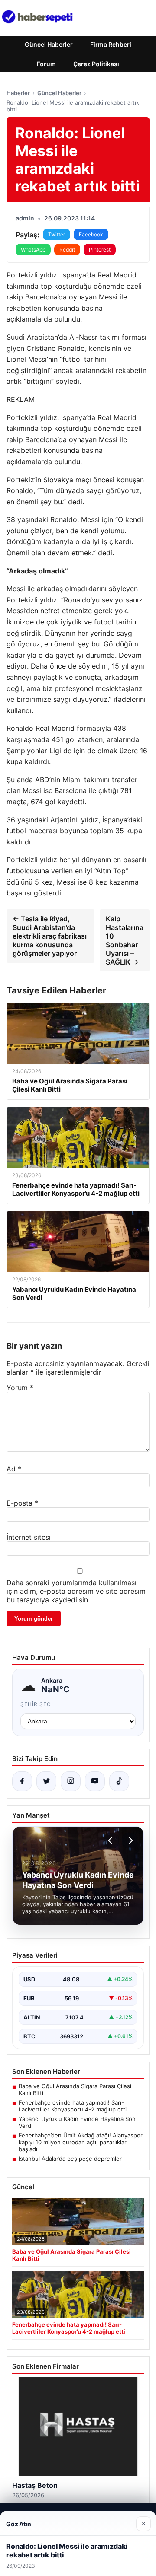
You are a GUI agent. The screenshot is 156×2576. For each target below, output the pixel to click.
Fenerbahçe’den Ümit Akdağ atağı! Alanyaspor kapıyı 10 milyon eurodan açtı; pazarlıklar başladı (81, 2142)
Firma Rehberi (111, 44)
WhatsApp (33, 250)
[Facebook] (22, 1781)
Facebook (91, 234)
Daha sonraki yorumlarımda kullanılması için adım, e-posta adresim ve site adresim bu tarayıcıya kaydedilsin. (76, 1591)
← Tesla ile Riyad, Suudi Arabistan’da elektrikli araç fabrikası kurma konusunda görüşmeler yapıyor (50, 936)
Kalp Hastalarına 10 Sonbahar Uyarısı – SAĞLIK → (125, 940)
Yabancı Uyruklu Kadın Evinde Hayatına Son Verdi (77, 2122)
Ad (14, 1469)
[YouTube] (95, 1781)
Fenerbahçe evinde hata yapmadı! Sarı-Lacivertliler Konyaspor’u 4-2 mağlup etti (73, 2106)
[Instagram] (71, 1781)
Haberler (18, 93)
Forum (46, 64)
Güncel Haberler (49, 44)
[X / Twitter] (46, 1781)
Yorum (20, 1388)
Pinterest (100, 250)
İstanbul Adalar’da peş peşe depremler (70, 2159)
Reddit (67, 250)
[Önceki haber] (111, 1840)
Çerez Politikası (96, 64)
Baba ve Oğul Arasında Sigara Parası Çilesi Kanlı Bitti (75, 2089)
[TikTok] (119, 1781)
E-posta (22, 1503)
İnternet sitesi (29, 1537)
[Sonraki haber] (130, 1840)
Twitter (57, 234)
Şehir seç (36, 1704)
